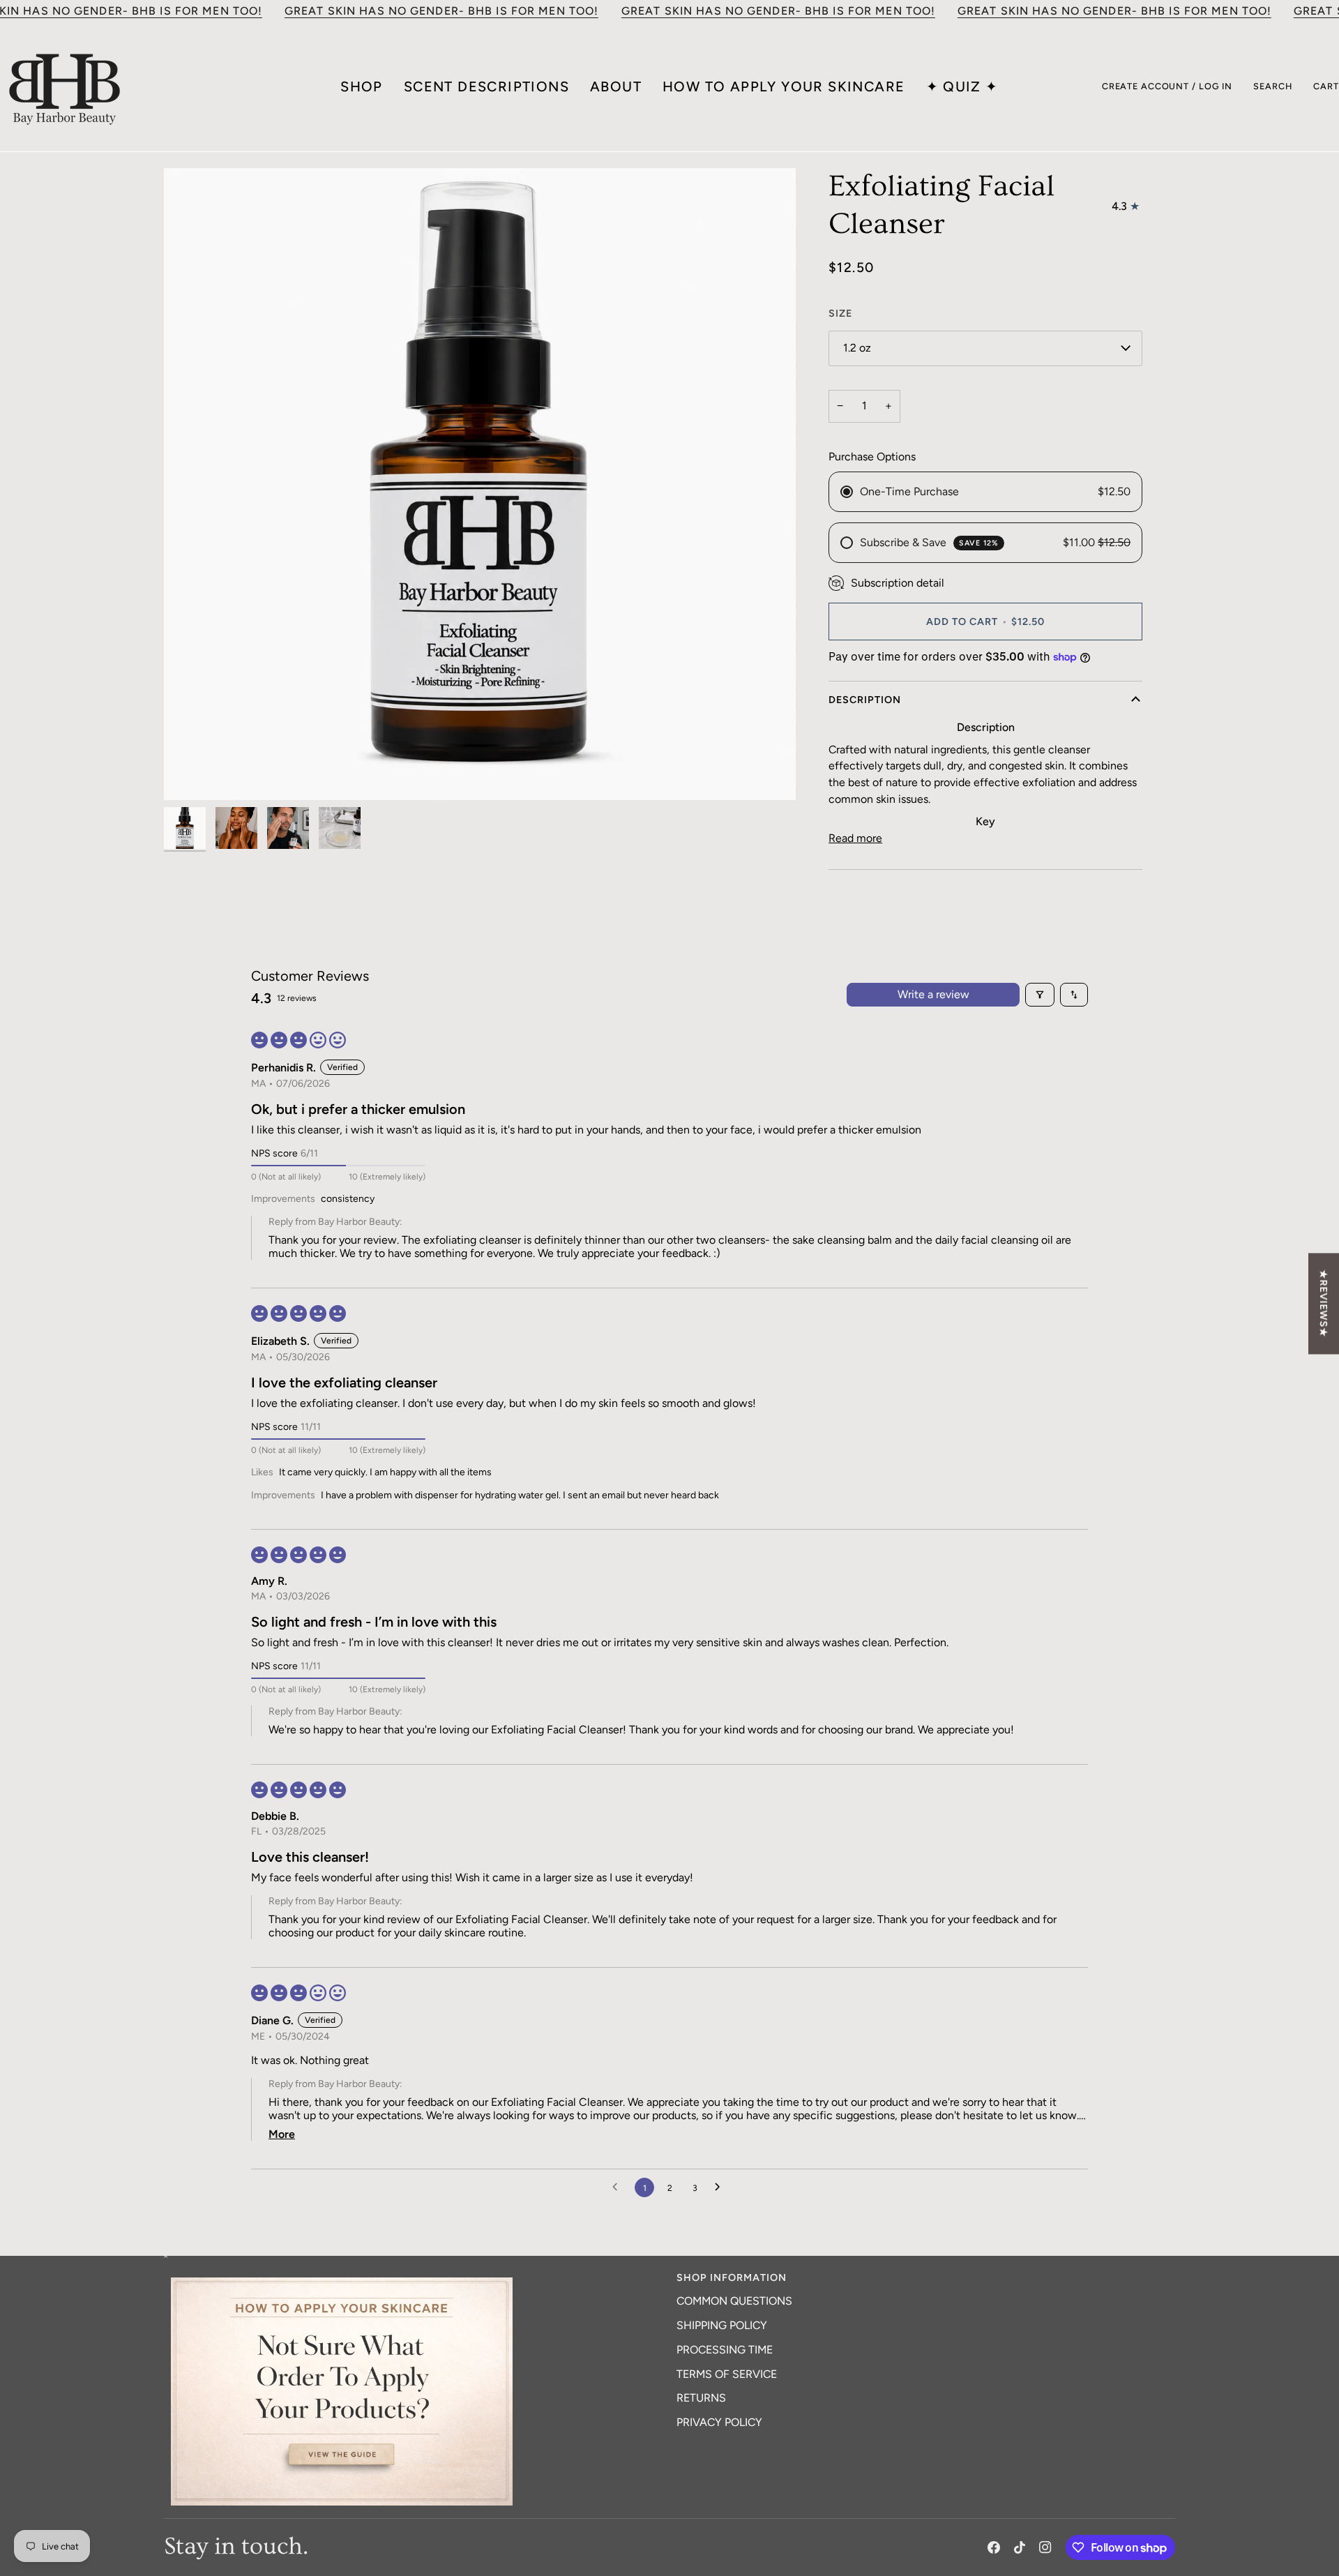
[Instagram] (1045, 2547)
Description (865, 700)
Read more (855, 838)
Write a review (933, 994)
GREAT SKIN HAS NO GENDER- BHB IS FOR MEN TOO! (441, 11)
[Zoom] (480, 484)
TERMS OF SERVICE (727, 2374)
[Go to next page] (721, 2187)
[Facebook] (994, 2547)
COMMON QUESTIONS (734, 2301)
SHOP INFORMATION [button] (732, 2277)
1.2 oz (857, 348)
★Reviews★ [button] (1324, 1303)
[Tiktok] (1020, 2547)
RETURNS (701, 2398)
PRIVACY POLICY (719, 2422)
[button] (417, 2274)
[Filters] (1040, 995)
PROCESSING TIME (725, 2350)
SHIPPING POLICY (722, 2325)
